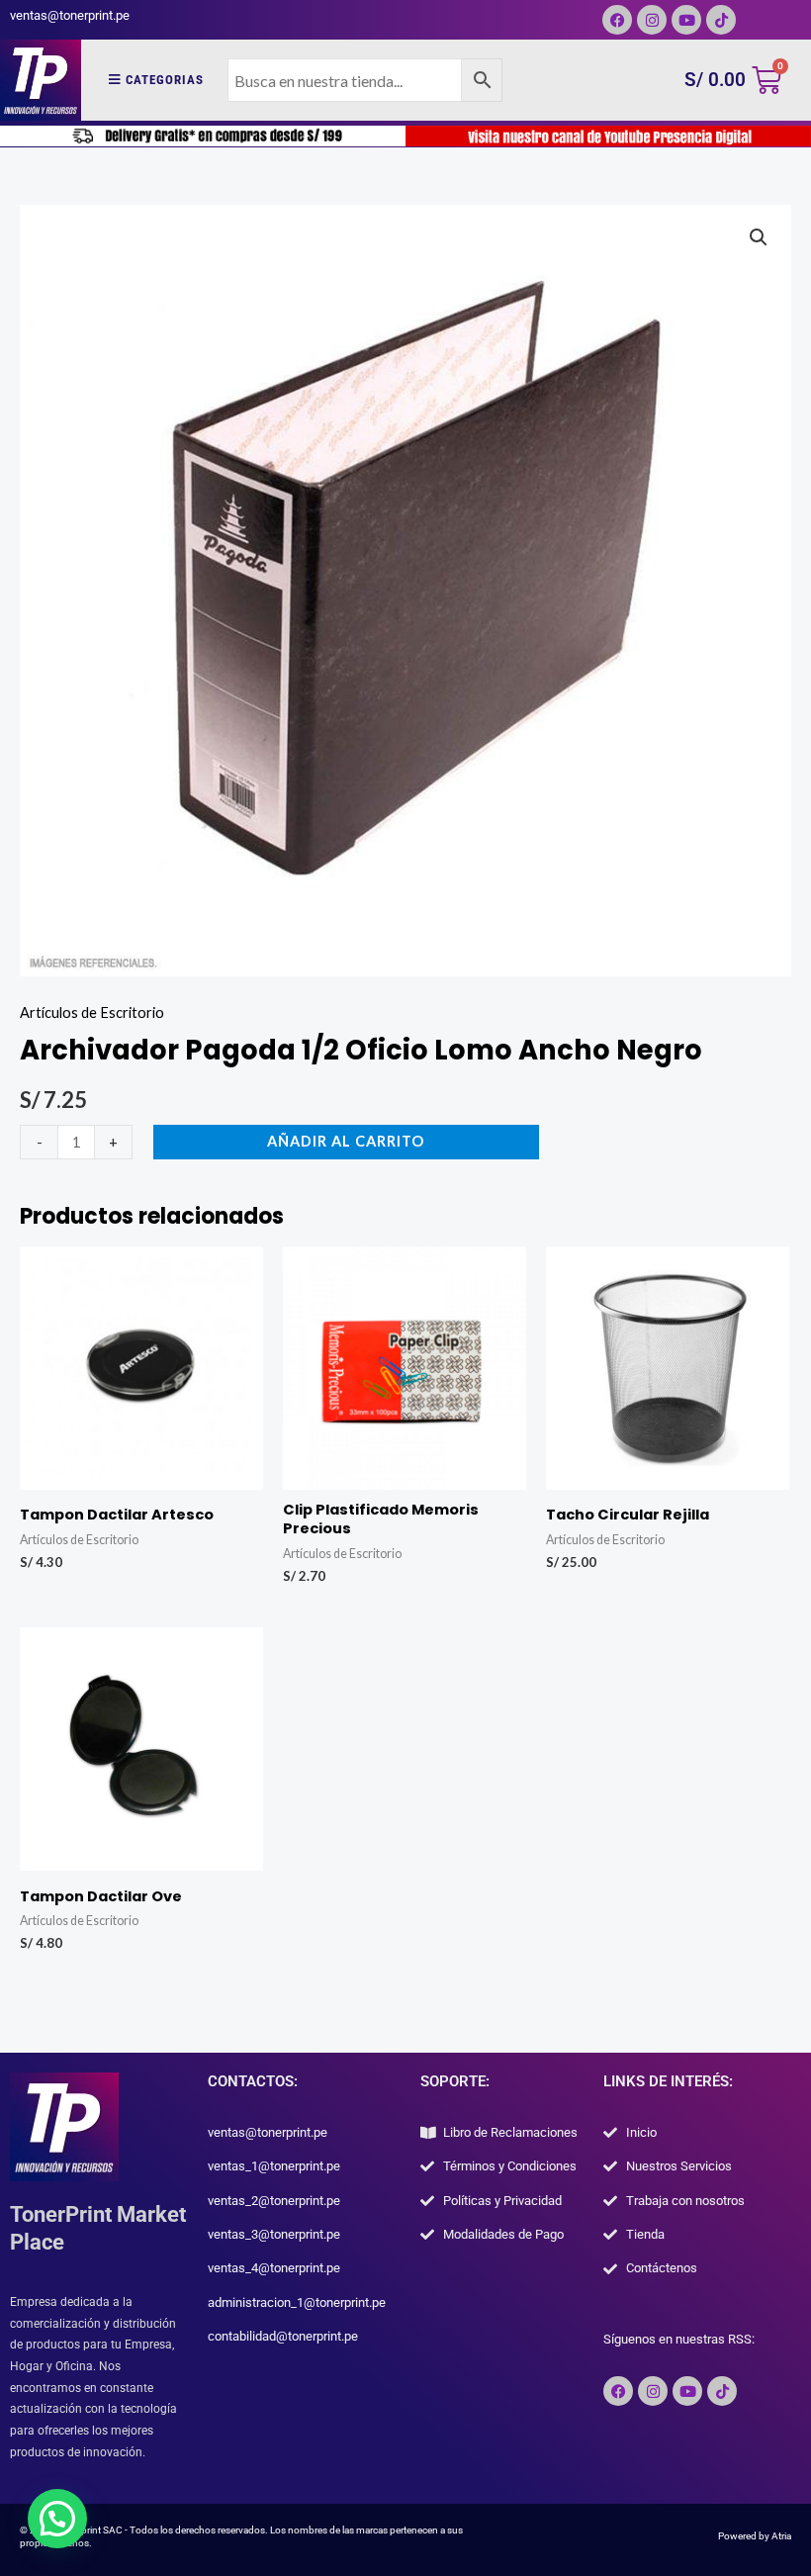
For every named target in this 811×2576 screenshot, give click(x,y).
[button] (759, 237)
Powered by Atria (755, 2536)
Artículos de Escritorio (92, 1012)
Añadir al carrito (346, 1141)
